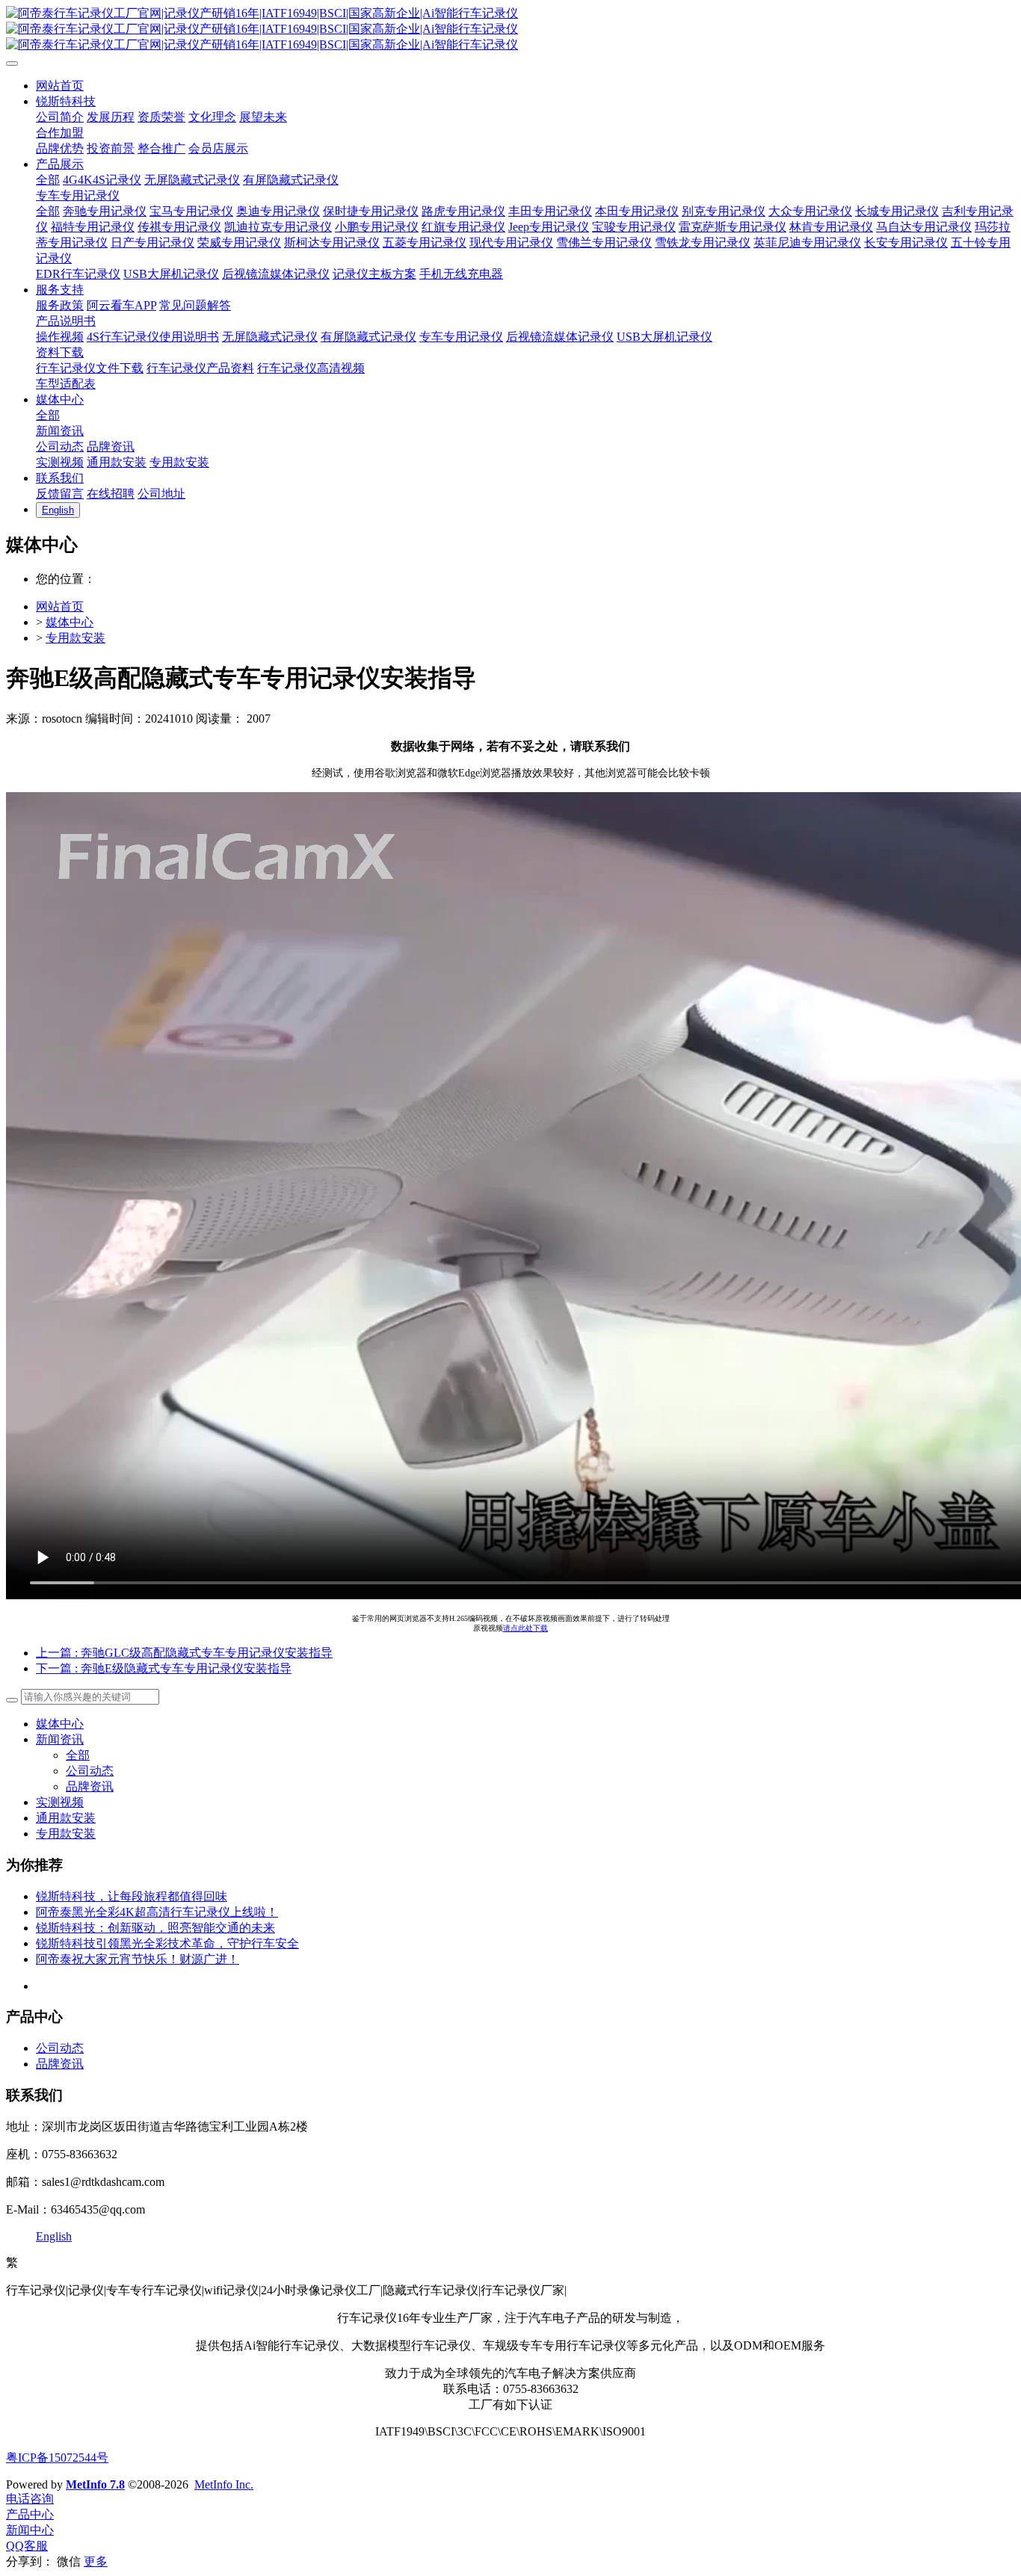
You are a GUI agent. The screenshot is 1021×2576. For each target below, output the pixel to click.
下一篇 (164, 1668)
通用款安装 (66, 1818)
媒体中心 (70, 622)
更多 (96, 2561)
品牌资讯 (90, 1786)
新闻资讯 (60, 1739)
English (54, 2236)
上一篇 (184, 1653)
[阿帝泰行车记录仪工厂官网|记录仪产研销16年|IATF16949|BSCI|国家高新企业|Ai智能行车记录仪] (510, 30)
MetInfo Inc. (224, 2484)
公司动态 (90, 1771)
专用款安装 (75, 638)
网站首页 (60, 606)
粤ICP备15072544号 (57, 2458)
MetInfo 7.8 (95, 2484)
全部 (48, 180)
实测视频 (60, 1802)
